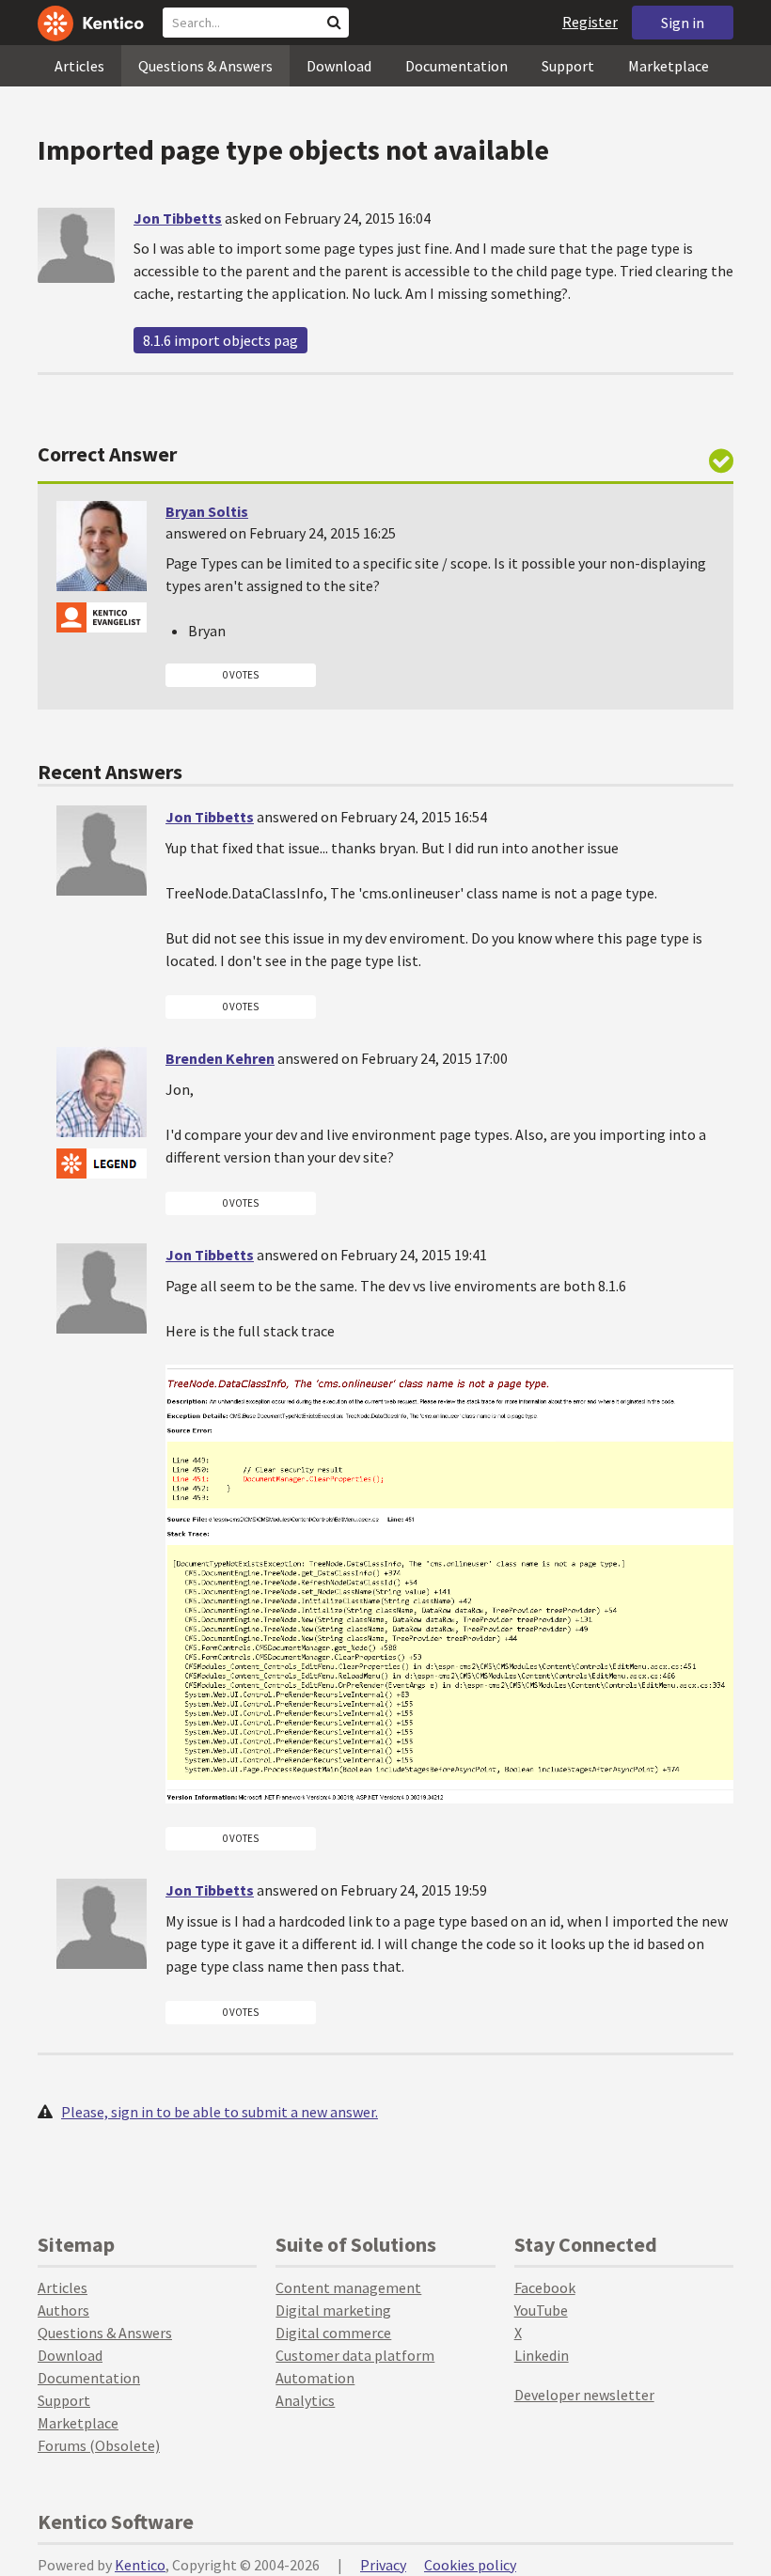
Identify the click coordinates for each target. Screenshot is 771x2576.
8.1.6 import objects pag (220, 340)
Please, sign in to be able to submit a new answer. (220, 2112)
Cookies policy (470, 2565)
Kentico (140, 2565)
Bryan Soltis (207, 511)
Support (568, 66)
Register (590, 22)
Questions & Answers (205, 66)
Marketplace (669, 66)
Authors (63, 2310)
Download (339, 66)
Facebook (545, 2287)
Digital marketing (333, 2310)
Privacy (383, 2565)
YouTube (541, 2310)
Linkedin (542, 2355)
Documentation (456, 66)
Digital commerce (333, 2333)
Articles (79, 66)
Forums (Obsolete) (99, 2445)
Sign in (683, 23)
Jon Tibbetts (178, 218)
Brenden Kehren (220, 1058)
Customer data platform (355, 2355)
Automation (315, 2378)
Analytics (305, 2400)
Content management (348, 2287)
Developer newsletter (584, 2395)
